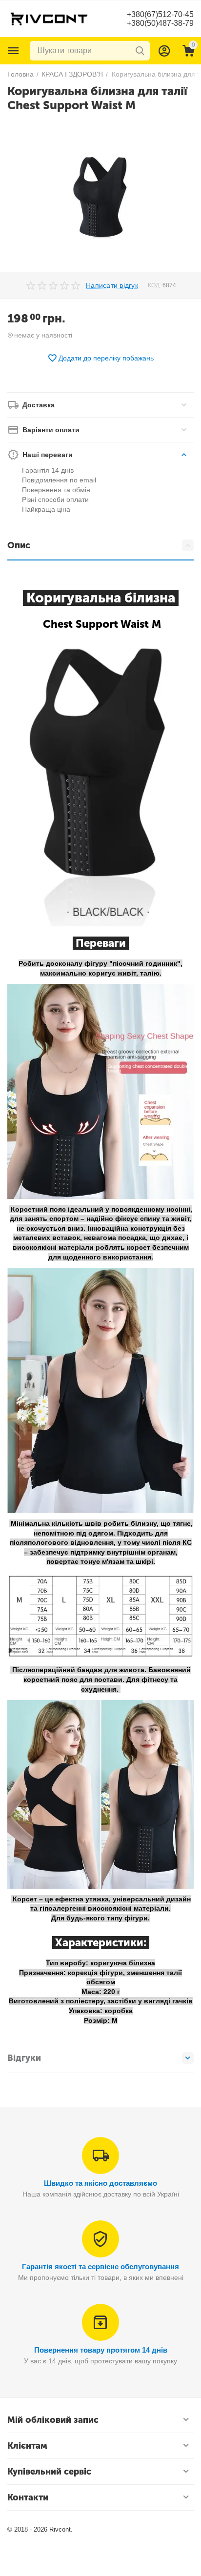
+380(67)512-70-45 (160, 14)
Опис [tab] (19, 545)
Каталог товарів (14, 51)
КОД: (154, 285)
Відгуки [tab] (24, 2058)
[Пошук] (140, 51)
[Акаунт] (164, 51)
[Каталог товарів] (14, 51)
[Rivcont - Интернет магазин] (49, 18)
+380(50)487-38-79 (160, 23)
